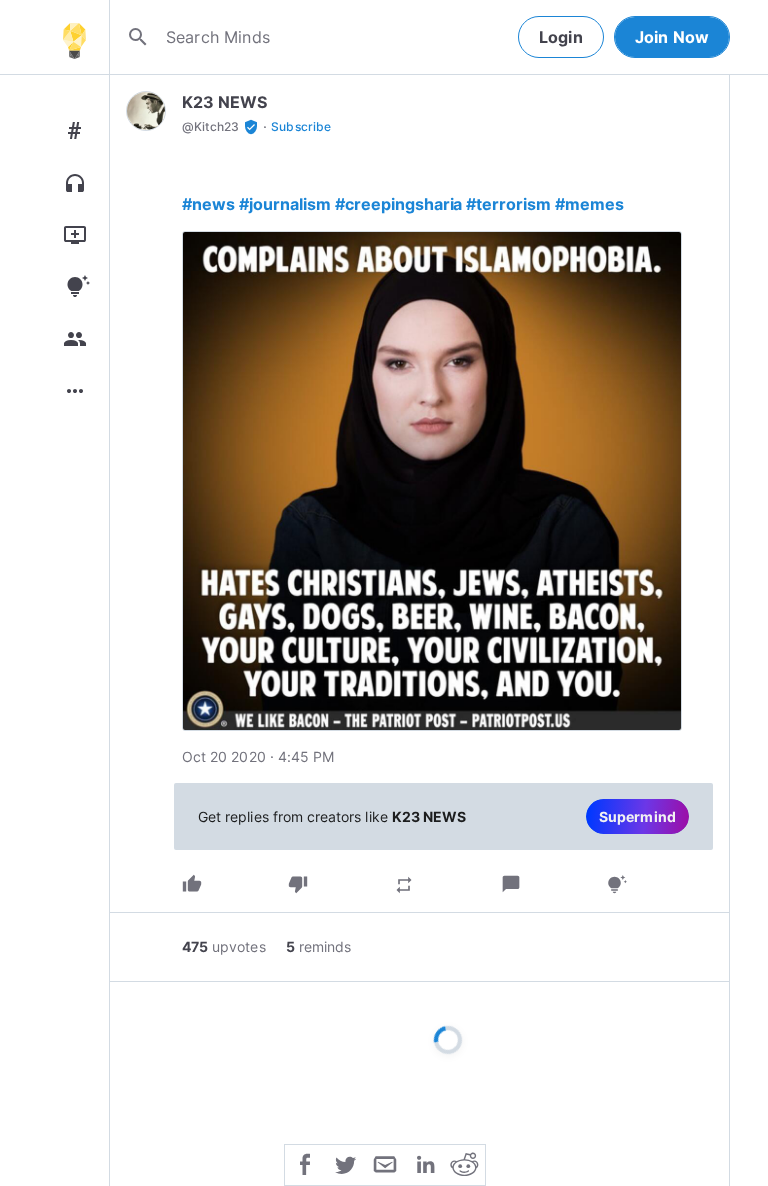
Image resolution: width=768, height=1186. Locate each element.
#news (208, 204)
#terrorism (508, 204)
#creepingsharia (399, 204)
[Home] (74, 37)
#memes (589, 204)
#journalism (285, 204)
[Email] (385, 1163)
